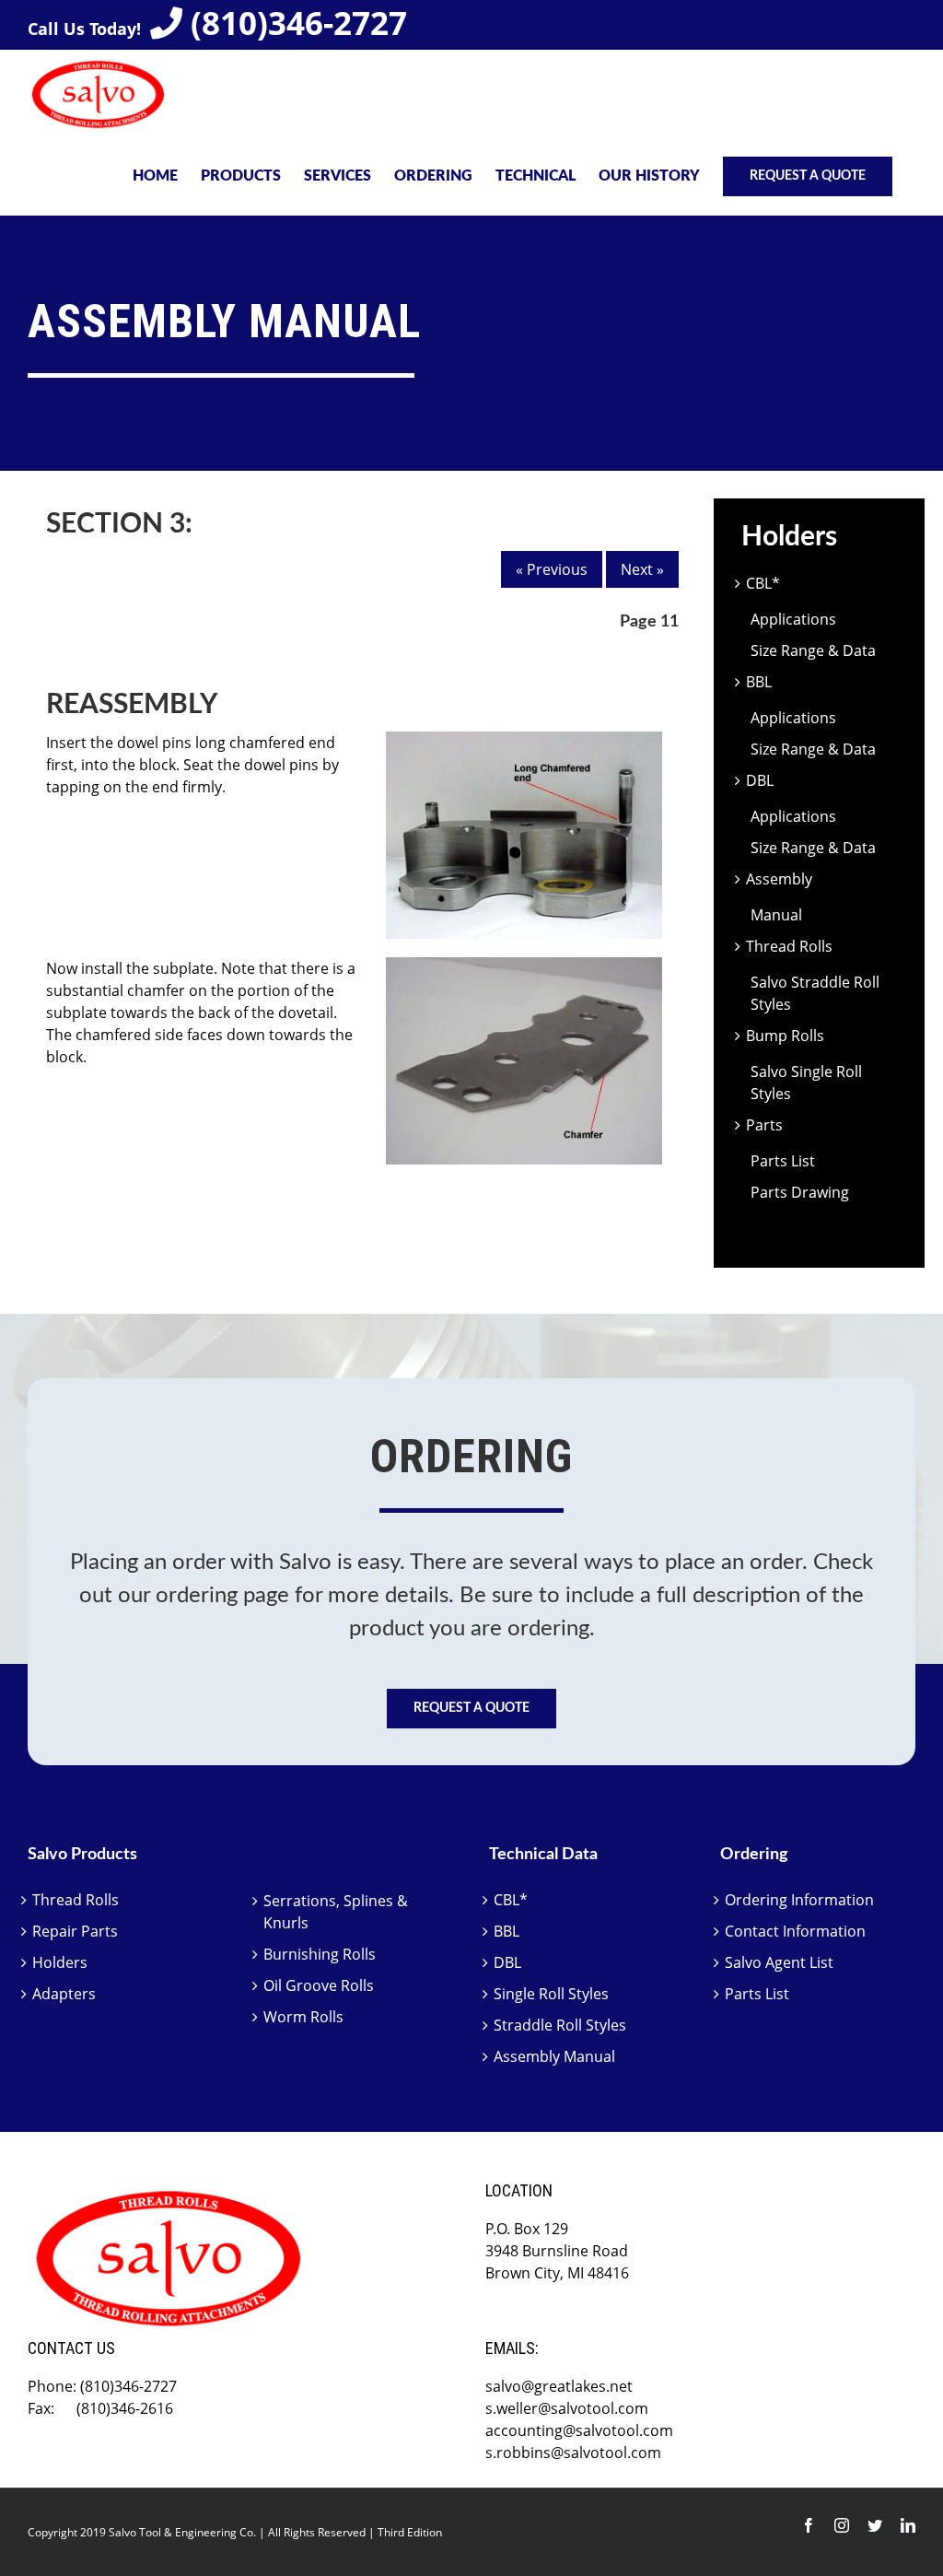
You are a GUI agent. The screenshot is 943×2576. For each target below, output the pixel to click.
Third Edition (410, 2532)
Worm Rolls (303, 2017)
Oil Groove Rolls (319, 1985)
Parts (764, 1125)
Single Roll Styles (551, 1994)
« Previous (552, 569)
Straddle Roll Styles (560, 2025)
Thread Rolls (789, 946)
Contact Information (795, 1931)
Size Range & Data (813, 650)
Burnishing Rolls (320, 1954)
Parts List (783, 1161)
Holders (60, 1962)
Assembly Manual (554, 2056)
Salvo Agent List (779, 1962)
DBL (760, 780)
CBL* (763, 583)
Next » (642, 569)
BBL (759, 682)
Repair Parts (75, 1931)
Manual (776, 915)
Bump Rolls (785, 1036)
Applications (793, 619)
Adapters (64, 1994)
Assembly (779, 879)
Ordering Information (799, 1900)
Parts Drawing (800, 1192)
